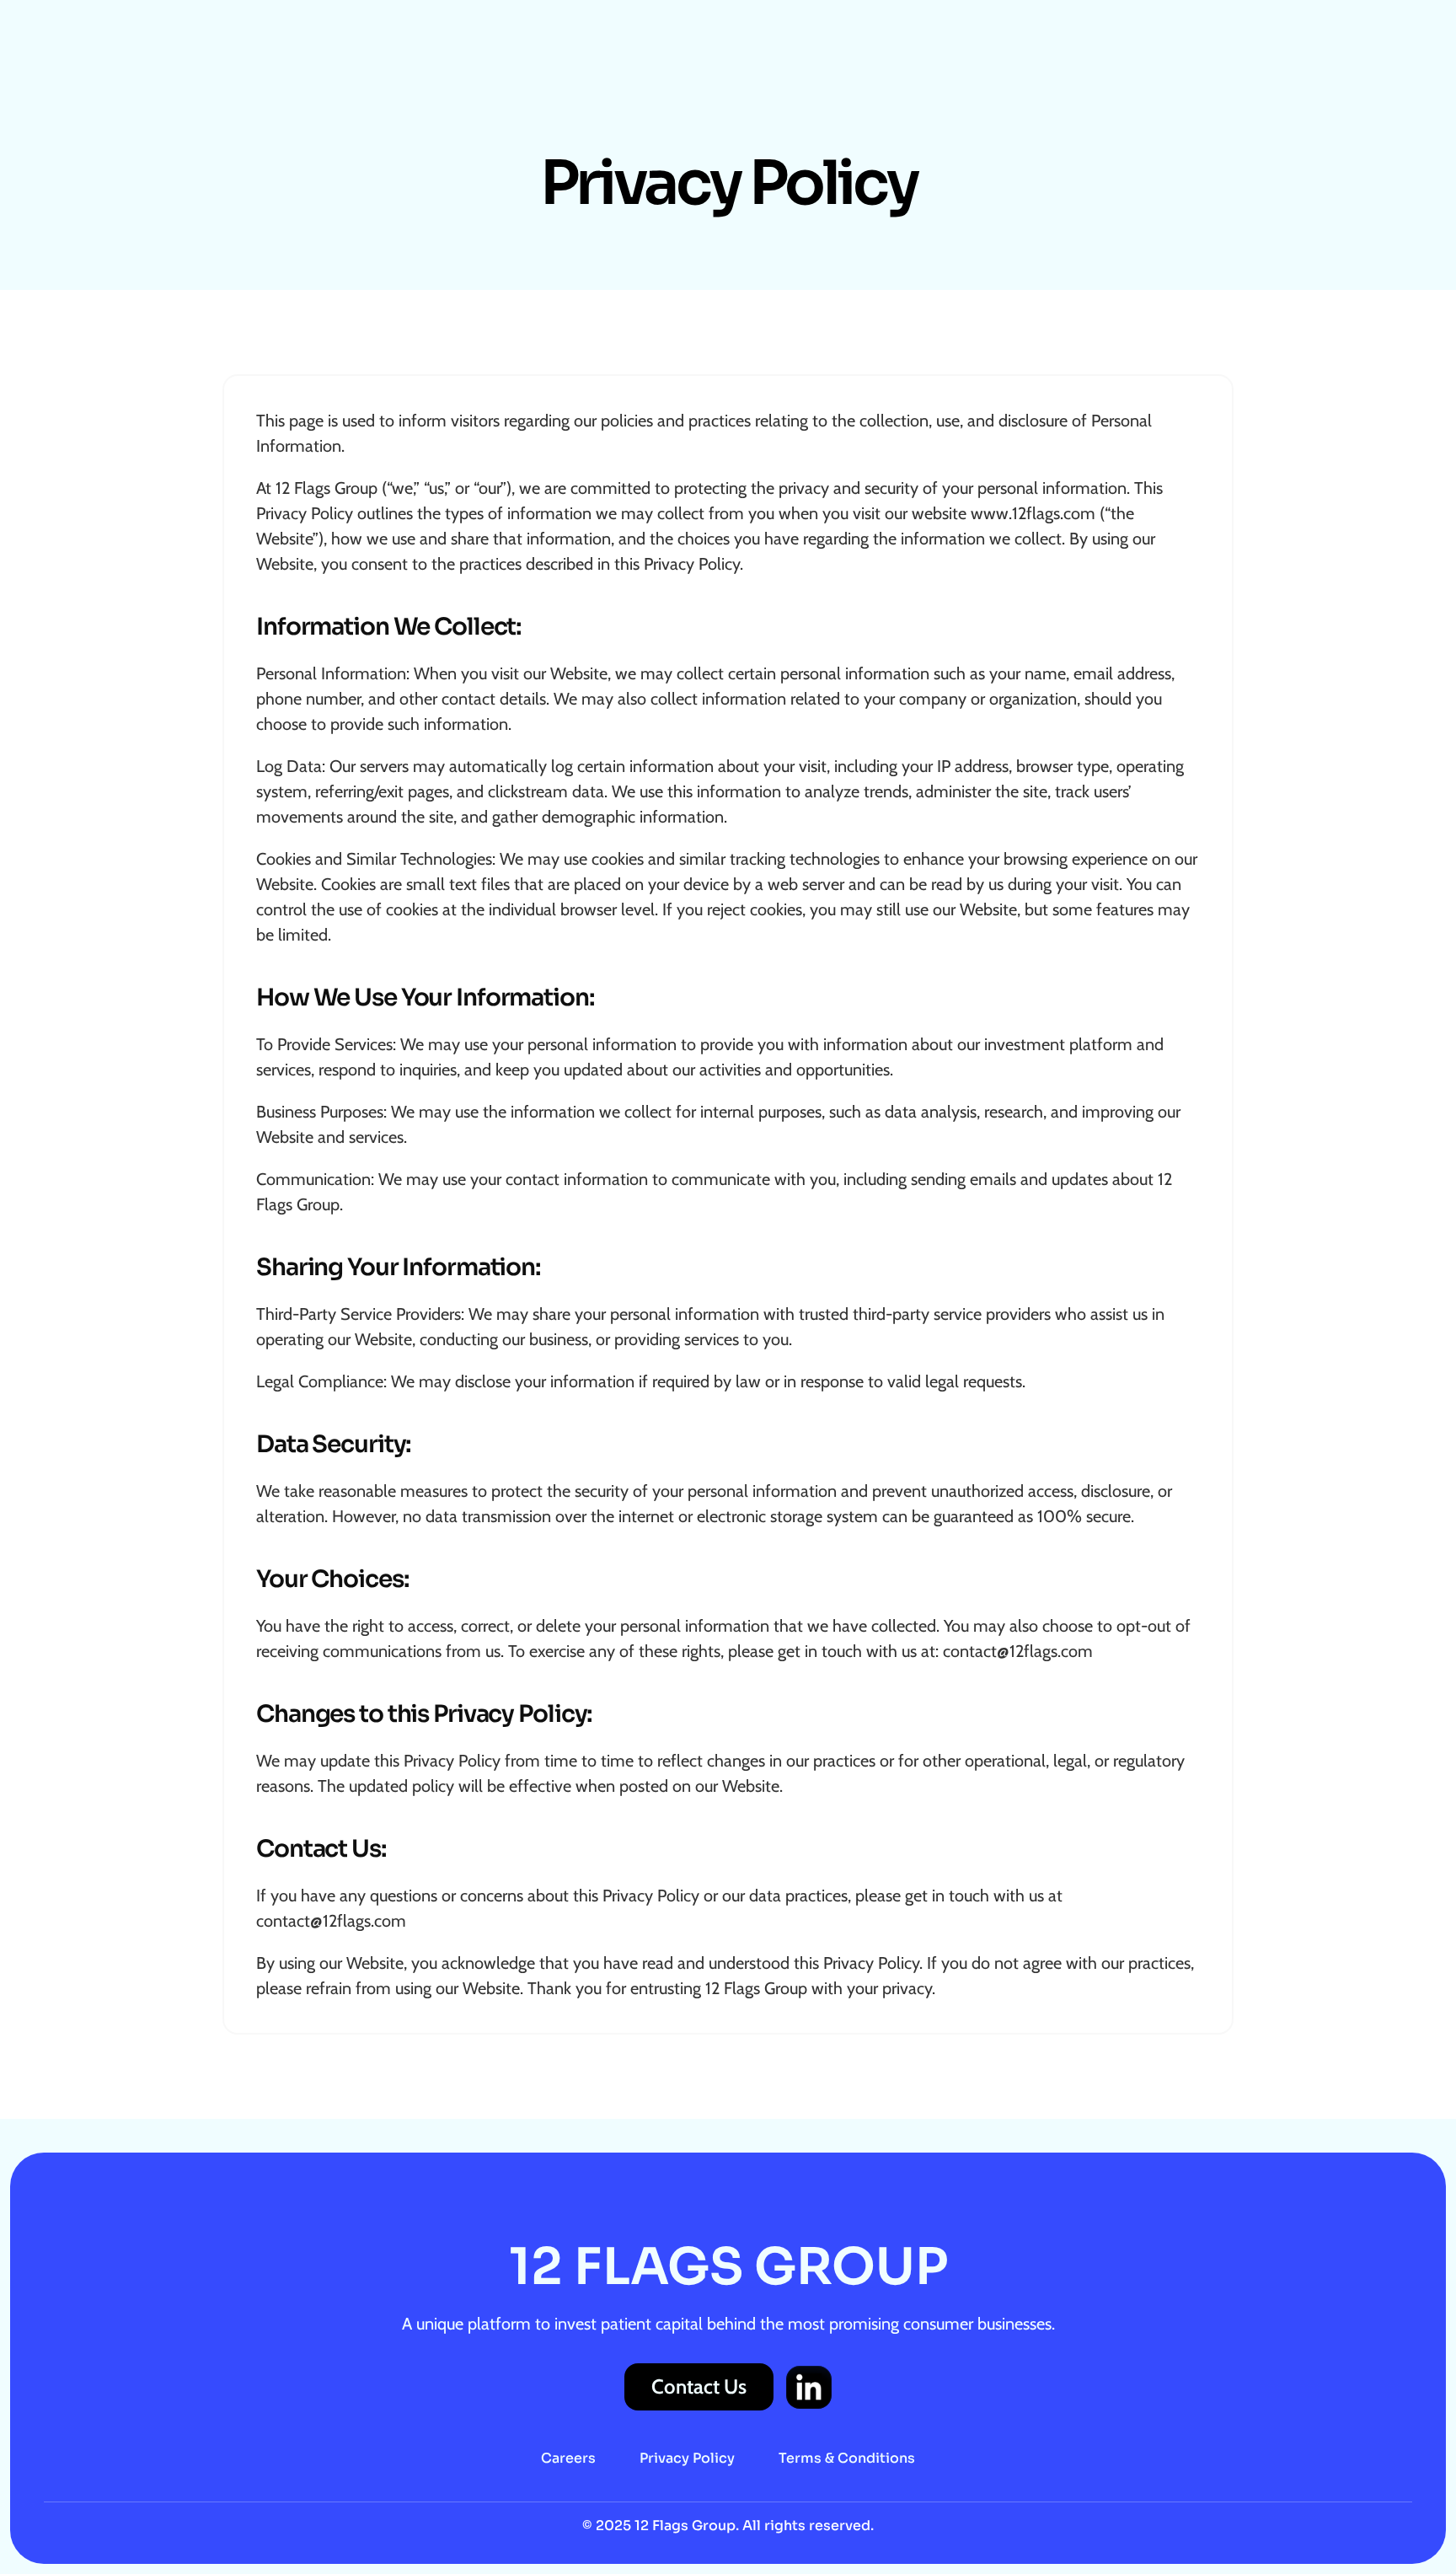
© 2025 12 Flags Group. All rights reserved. (728, 2526)
